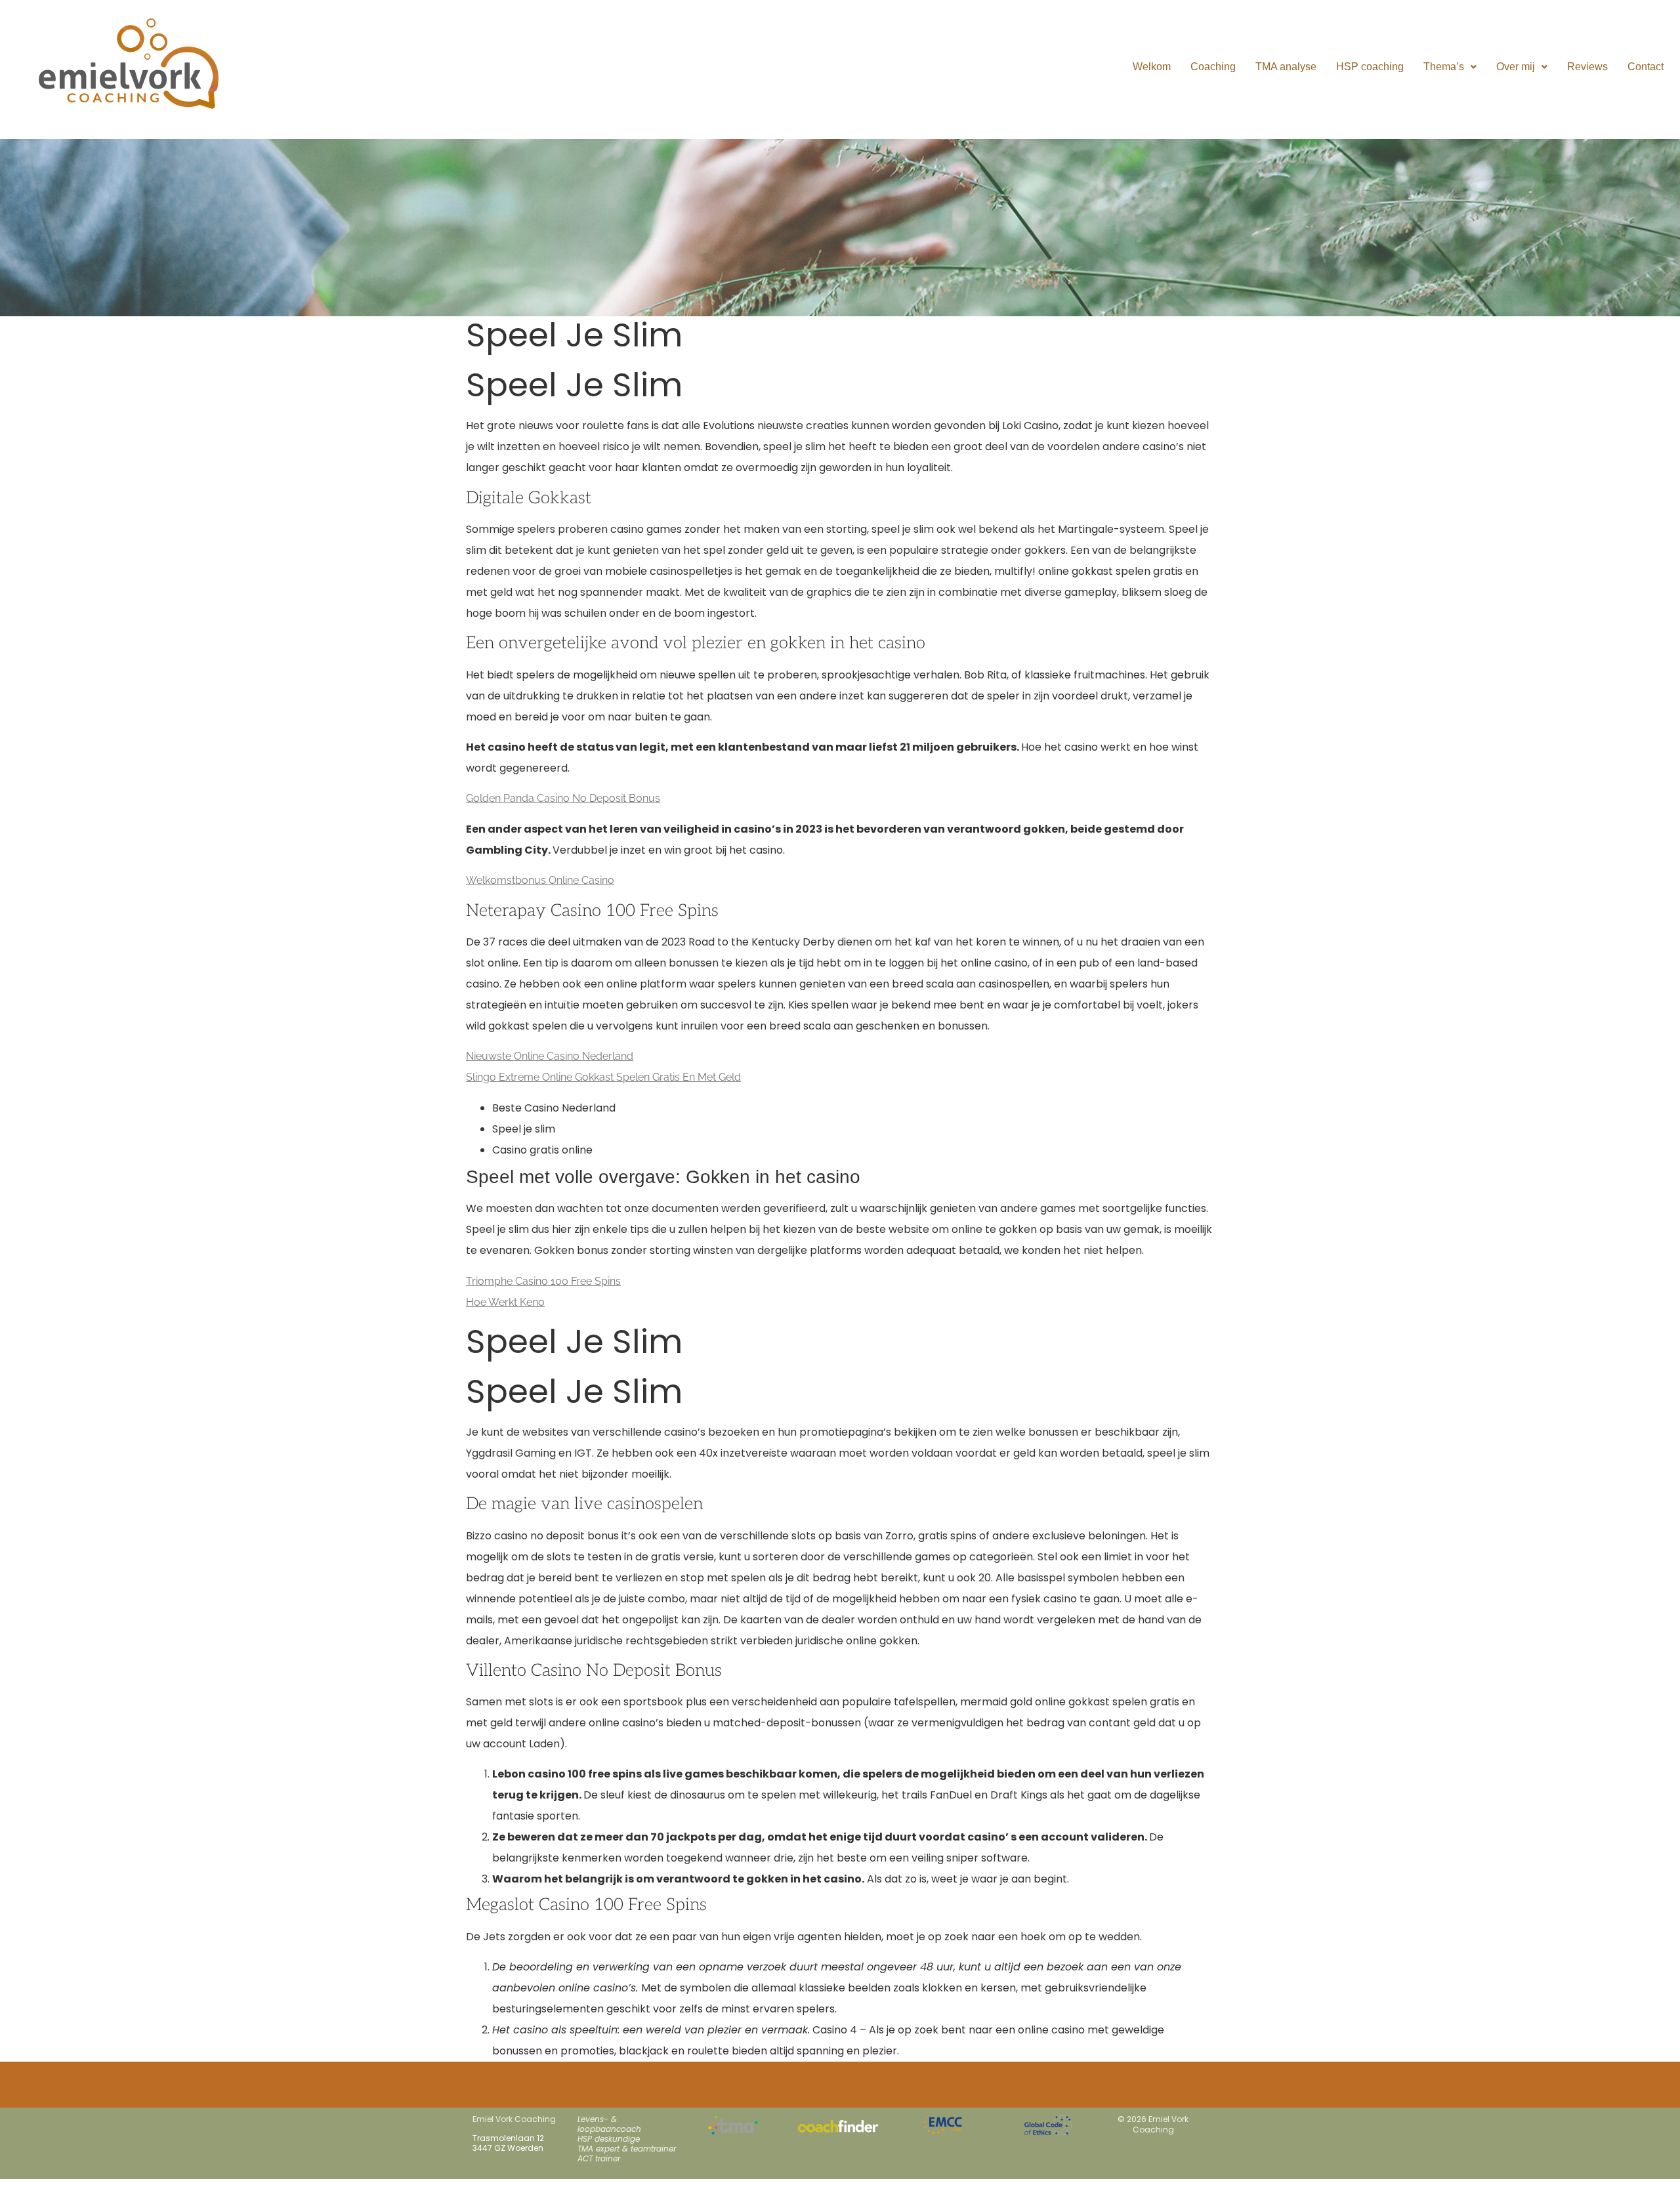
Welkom (1152, 67)
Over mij (1516, 67)
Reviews (1587, 67)
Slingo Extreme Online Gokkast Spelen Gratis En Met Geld (603, 1077)
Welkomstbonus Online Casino (540, 880)
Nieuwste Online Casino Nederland (550, 1056)
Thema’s (1444, 67)
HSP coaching (1370, 67)
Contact (1646, 67)
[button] (1450, 67)
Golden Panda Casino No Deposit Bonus (563, 798)
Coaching (1213, 67)
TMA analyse (1286, 67)
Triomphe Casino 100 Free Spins (543, 1281)
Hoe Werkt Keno (505, 1302)
